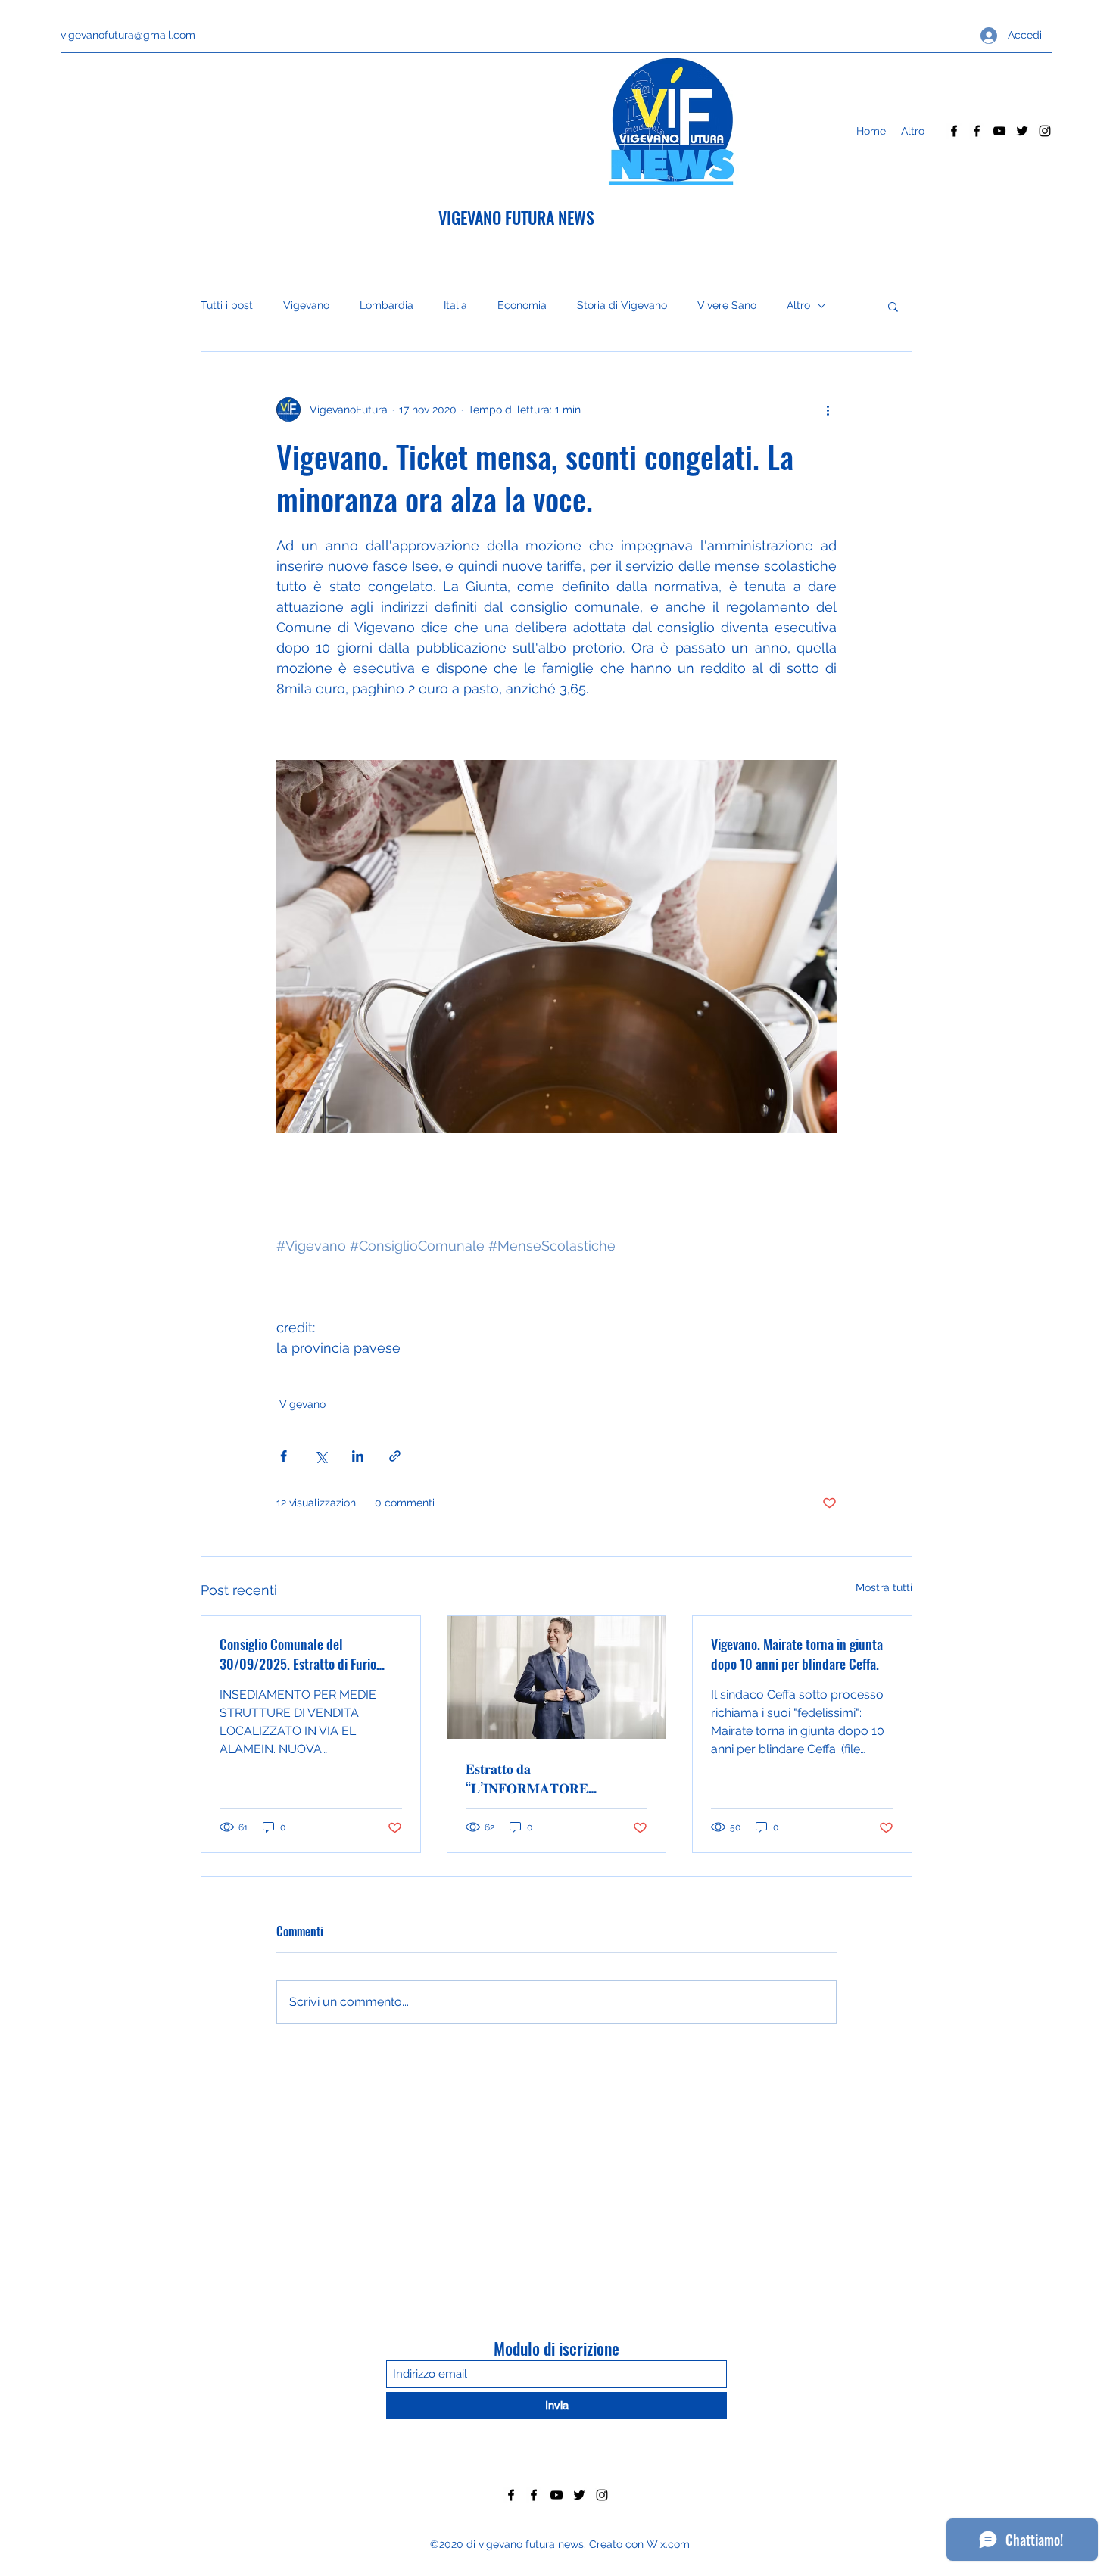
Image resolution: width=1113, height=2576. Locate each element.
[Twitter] (1022, 131)
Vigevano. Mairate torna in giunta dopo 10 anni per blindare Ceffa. (797, 1654)
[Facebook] (954, 131)
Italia (455, 305)
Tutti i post (227, 305)
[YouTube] (999, 131)
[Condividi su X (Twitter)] (321, 1456)
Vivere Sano (727, 305)
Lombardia (387, 305)
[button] (893, 306)
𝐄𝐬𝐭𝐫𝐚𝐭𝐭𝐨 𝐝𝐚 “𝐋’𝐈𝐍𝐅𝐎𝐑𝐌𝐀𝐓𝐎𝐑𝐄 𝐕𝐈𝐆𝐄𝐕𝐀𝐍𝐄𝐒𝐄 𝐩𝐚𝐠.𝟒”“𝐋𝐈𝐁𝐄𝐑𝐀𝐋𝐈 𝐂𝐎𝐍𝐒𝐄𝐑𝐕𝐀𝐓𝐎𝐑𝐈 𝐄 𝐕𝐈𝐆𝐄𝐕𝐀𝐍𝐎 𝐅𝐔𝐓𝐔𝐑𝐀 (533, 1777)
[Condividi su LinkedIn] (358, 1456)
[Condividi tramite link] (395, 1456)
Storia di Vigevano (622, 305)
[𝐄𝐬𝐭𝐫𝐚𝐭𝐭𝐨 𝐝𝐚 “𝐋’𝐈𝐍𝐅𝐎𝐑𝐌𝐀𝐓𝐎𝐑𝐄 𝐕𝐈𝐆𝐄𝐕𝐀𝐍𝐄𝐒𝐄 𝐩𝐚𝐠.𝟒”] (557, 1677)
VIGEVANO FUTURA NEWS (516, 217)
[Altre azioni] (828, 410)
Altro (798, 305)
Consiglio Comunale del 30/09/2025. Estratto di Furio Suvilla (298, 1654)
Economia (522, 305)
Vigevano (306, 305)
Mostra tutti (884, 1587)
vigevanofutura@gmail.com (128, 35)
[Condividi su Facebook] (284, 1456)
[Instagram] (1045, 131)
